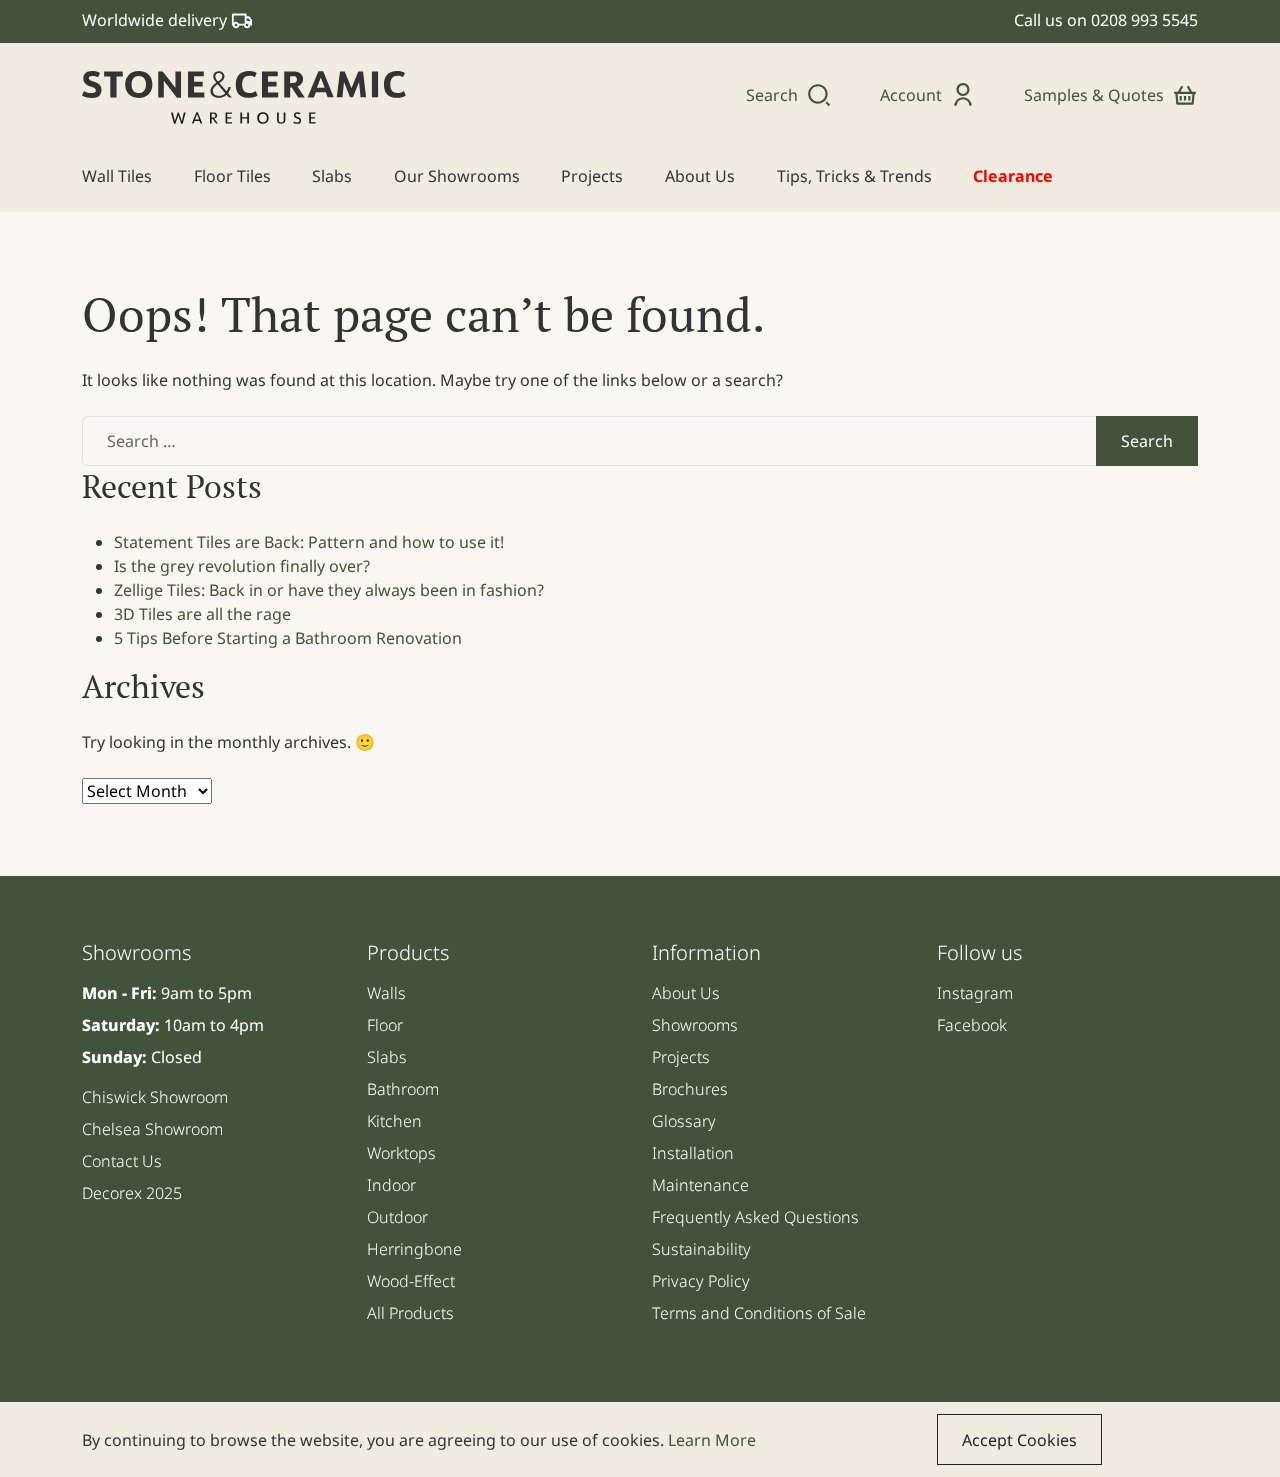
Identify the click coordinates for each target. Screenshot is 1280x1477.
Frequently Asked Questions (755, 1217)
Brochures (690, 1089)
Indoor (391, 1185)
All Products (410, 1313)
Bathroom (403, 1089)
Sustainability (701, 1249)
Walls (386, 993)
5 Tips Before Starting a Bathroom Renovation (288, 638)
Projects (681, 1057)
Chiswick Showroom (155, 1097)
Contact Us (122, 1161)
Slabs (387, 1057)
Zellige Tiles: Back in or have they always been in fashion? (329, 590)
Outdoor (397, 1217)
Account (911, 95)
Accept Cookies (1019, 1440)
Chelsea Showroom (152, 1129)
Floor (385, 1025)
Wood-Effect (411, 1281)
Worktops (401, 1153)
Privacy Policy (701, 1281)
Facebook (972, 1025)
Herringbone (414, 1249)
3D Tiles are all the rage (202, 614)
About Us (686, 993)
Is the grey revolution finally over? (242, 566)
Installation (693, 1153)
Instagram (975, 993)
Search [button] (772, 95)
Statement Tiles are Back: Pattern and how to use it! (309, 542)
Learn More (712, 1440)
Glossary (684, 1121)
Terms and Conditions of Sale (759, 1313)
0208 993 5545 (1144, 20)
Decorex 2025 (132, 1193)
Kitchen (394, 1121)
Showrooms (695, 1025)
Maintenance (700, 1185)
